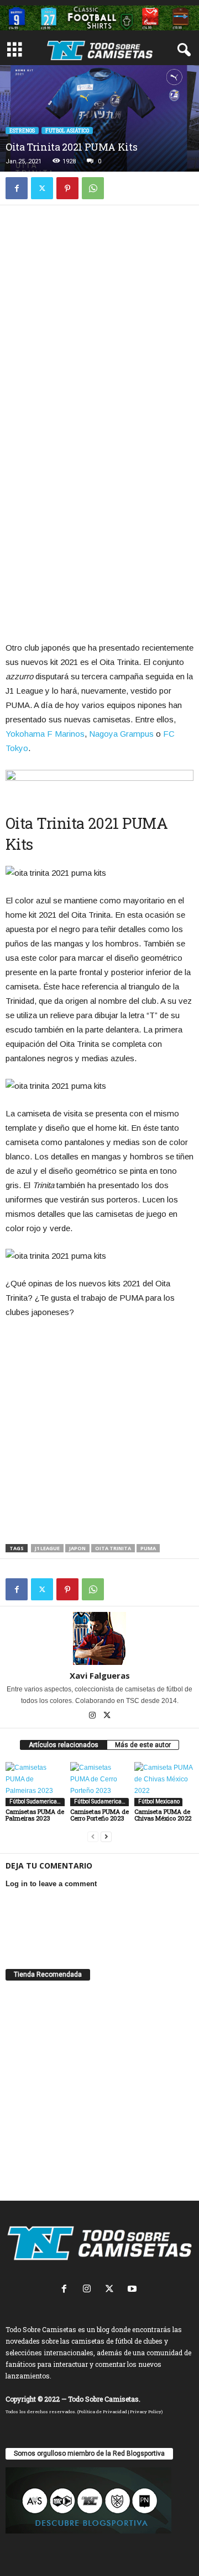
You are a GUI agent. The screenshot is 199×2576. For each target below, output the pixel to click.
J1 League (47, 1548)
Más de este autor (143, 1745)
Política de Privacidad (103, 2412)
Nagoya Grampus (121, 734)
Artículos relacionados (64, 1745)
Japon (77, 1548)
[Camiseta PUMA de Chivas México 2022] (164, 1784)
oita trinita (113, 1548)
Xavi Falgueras (100, 1675)
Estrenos (22, 131)
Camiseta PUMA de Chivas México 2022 (163, 1815)
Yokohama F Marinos (45, 734)
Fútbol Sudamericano (36, 1801)
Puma (148, 1548)
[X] (42, 188)
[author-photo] (99, 1638)
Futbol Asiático (67, 131)
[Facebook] (17, 188)
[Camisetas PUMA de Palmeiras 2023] (35, 1784)
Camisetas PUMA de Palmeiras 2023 (35, 1815)
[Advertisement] (99, 322)
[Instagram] (93, 1716)
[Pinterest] (67, 188)
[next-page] (106, 1837)
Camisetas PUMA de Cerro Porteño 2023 (99, 1815)
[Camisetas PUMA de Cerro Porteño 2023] (100, 1784)
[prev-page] (93, 1837)
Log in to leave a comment (51, 1884)
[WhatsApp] (93, 188)
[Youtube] (133, 2290)
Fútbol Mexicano (158, 1801)
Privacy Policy (146, 2412)
